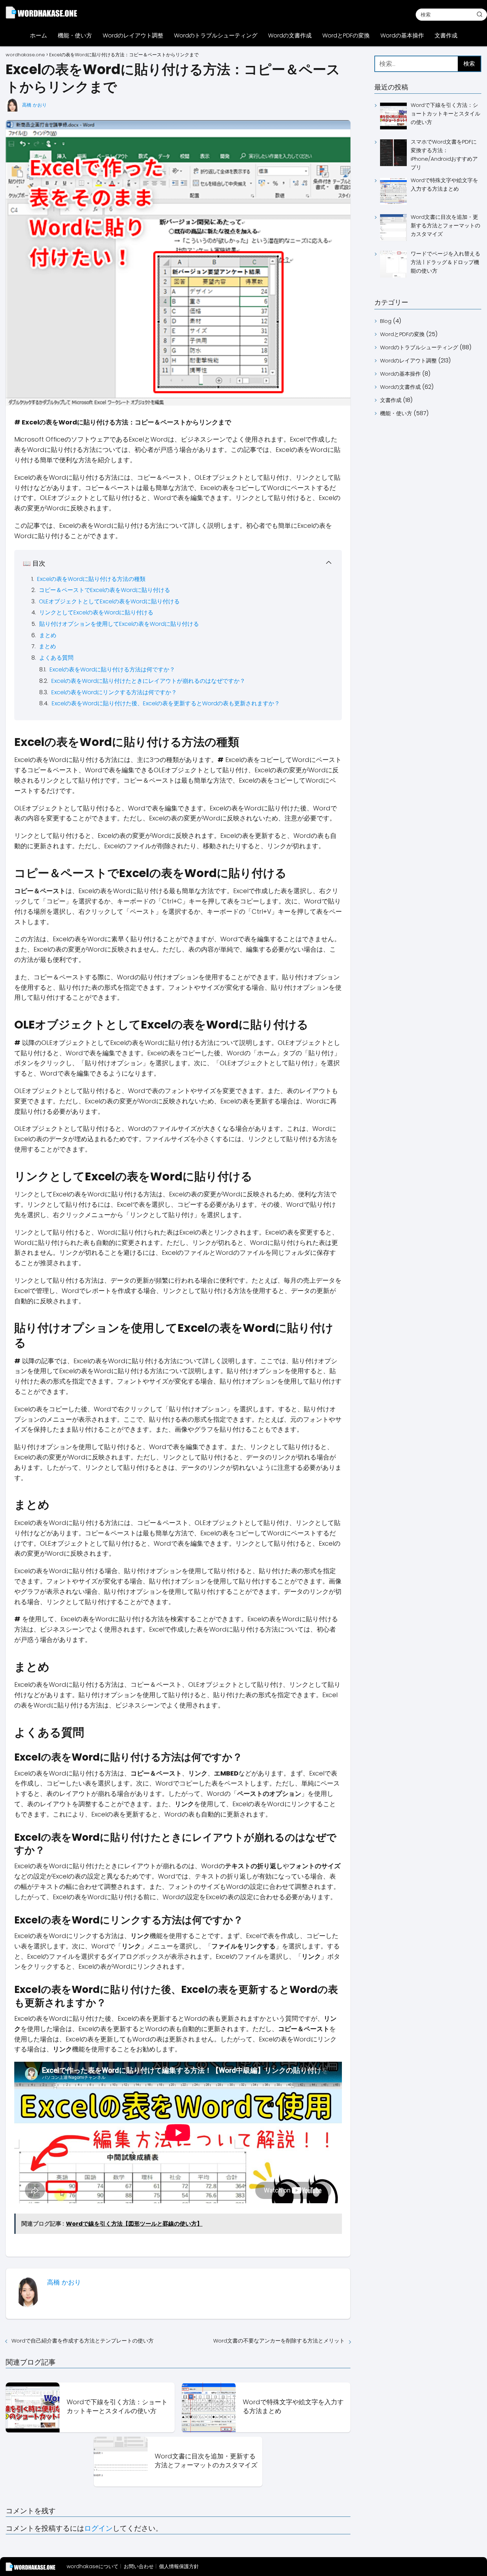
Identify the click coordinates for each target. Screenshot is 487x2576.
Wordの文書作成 (290, 35)
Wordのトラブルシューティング (216, 35)
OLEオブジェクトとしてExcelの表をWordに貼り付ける (109, 601)
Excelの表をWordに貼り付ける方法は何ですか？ (112, 669)
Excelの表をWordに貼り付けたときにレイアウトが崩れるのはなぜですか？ (148, 681)
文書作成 (446, 35)
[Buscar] (480, 14)
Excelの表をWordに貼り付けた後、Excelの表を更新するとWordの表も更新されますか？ (166, 703)
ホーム (39, 35)
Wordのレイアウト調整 (133, 35)
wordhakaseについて (93, 2566)
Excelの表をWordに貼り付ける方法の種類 (91, 579)
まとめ (48, 635)
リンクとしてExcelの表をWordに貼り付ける (96, 612)
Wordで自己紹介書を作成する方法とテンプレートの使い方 (83, 2341)
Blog (386, 321)
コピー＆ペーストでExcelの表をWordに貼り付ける (104, 590)
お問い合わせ (139, 2566)
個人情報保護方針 (179, 2566)
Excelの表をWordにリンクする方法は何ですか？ (114, 692)
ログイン (98, 2528)
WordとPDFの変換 (346, 35)
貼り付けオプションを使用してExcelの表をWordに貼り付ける (119, 624)
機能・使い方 (75, 35)
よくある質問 (56, 658)
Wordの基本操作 (402, 35)
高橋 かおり (34, 105)
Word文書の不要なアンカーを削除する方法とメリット (279, 2341)
